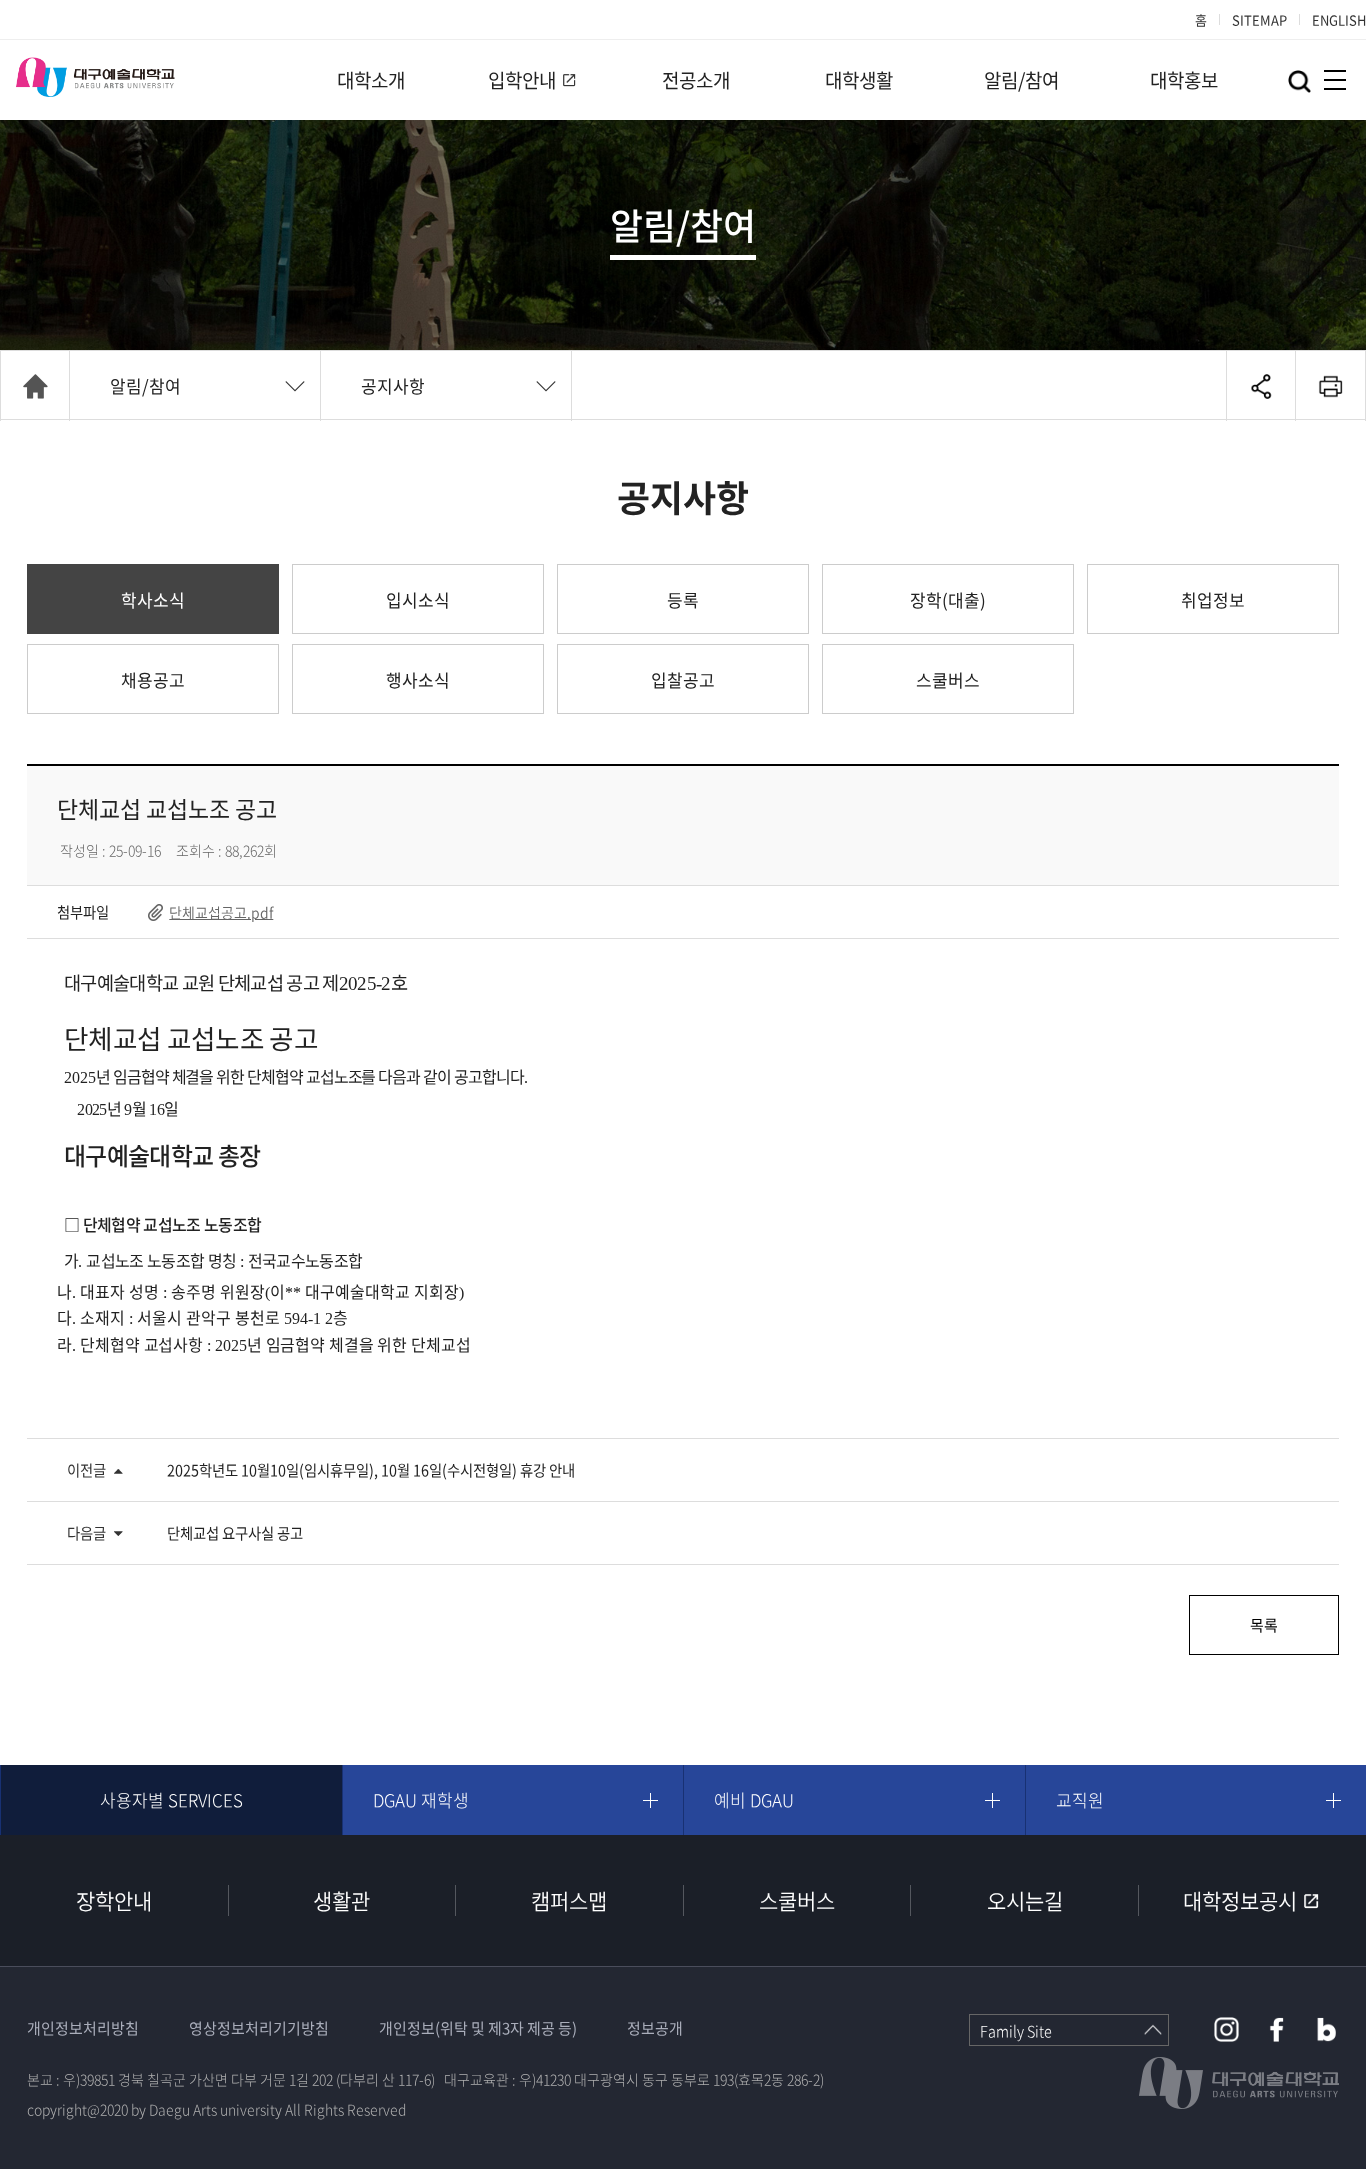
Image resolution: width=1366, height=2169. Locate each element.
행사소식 (418, 679)
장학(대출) (948, 599)
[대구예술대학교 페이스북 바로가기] (1276, 2029)
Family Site (1016, 2031)
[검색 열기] (1299, 81)
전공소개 (696, 80)
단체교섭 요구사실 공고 (235, 1533)
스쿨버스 (948, 679)
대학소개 (371, 80)
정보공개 (655, 2028)
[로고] (95, 77)
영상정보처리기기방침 (259, 2028)
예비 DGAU (754, 1799)
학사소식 (153, 599)
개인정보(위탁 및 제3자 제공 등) (478, 2028)
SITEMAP (1259, 19)
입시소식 (418, 599)
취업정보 (1213, 599)
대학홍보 (1184, 80)
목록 (1264, 1625)
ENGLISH (1339, 19)
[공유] (1261, 386)
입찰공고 (683, 679)
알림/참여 (1021, 80)
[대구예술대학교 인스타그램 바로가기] (1226, 2029)
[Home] (35, 386)
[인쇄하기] (1330, 386)
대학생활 (859, 80)
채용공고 (153, 679)
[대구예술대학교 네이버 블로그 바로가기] (1326, 2029)
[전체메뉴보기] (1335, 80)
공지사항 (393, 385)
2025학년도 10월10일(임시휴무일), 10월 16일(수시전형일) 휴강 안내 (371, 1470)
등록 (683, 599)
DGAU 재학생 (421, 1799)
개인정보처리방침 (83, 2028)
